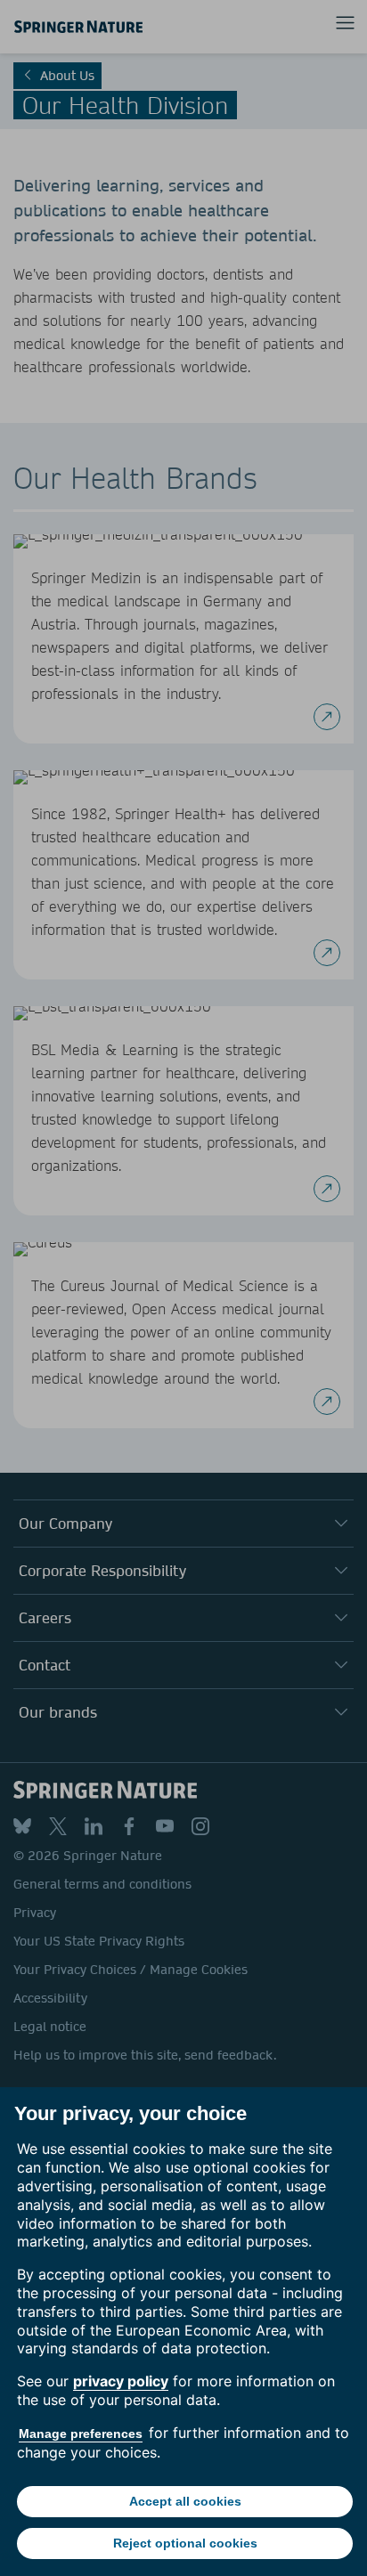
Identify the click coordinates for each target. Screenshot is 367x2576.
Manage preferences (81, 2434)
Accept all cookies (185, 2501)
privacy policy (121, 2381)
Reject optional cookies (185, 2543)
